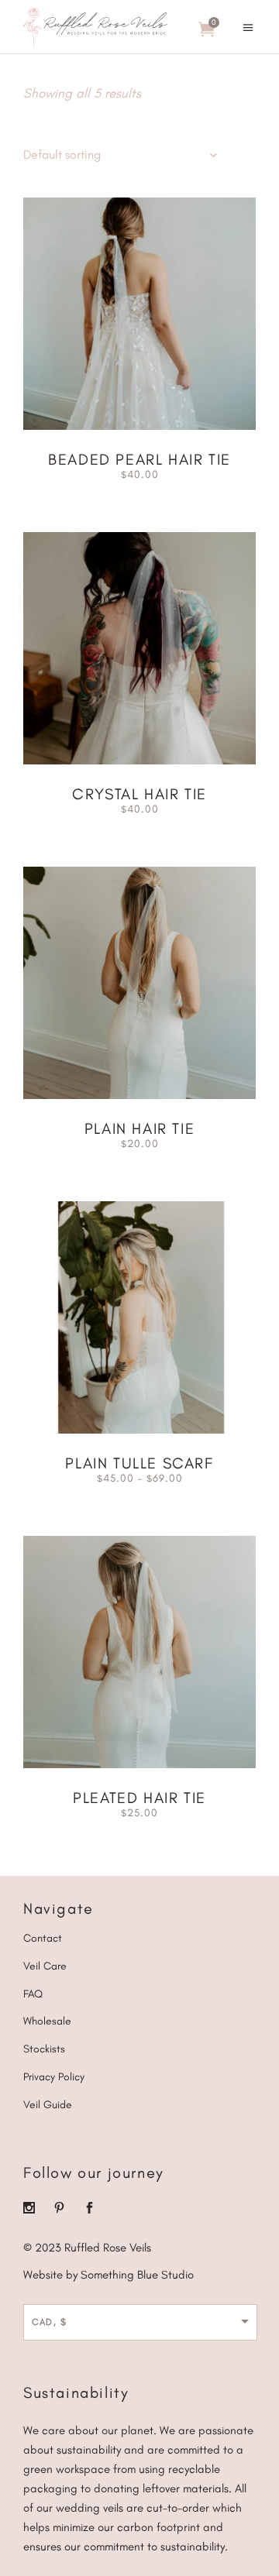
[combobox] (120, 155)
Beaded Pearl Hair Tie (139, 459)
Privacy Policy (54, 2077)
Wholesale (47, 2021)
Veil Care (45, 1966)
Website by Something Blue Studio (108, 2275)
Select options (94, 473)
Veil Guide (48, 2105)
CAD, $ (50, 2322)
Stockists (44, 2049)
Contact (43, 1938)
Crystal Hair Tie (139, 794)
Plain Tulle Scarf (139, 1463)
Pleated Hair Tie (139, 1798)
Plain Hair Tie (139, 1128)
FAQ (33, 1994)
